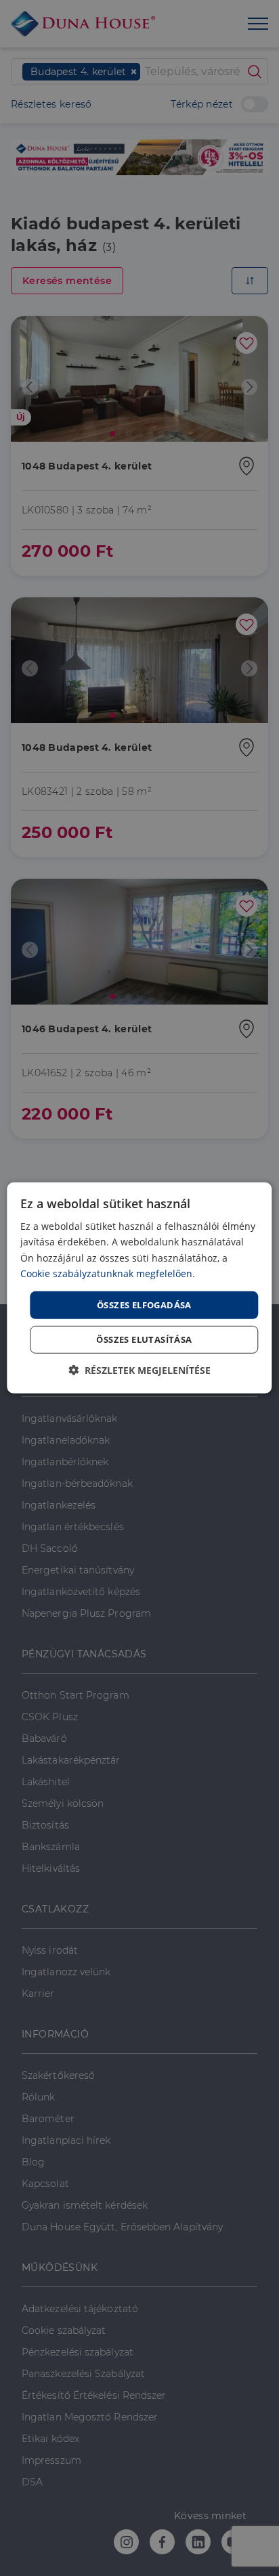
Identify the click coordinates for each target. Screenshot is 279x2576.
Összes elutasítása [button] (144, 1339)
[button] (139, 1370)
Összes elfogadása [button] (144, 1305)
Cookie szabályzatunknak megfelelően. (108, 1273)
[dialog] (139, 1288)
